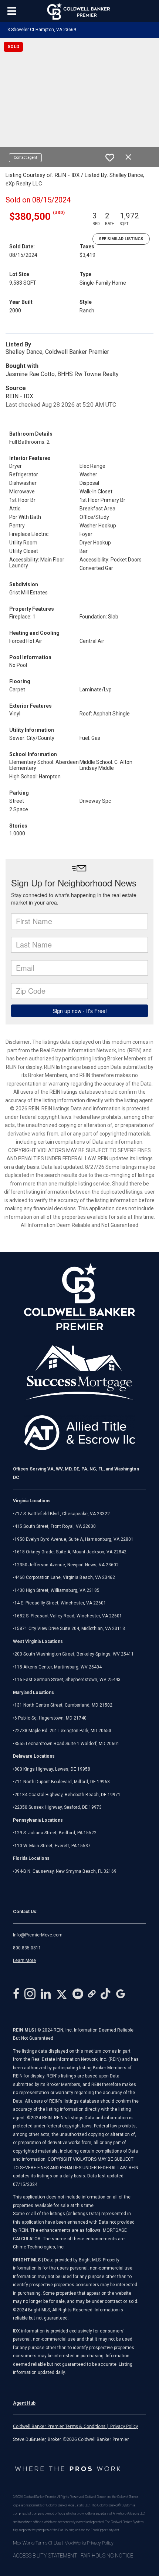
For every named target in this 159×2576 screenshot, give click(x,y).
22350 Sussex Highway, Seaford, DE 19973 (58, 1807)
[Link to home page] (80, 11)
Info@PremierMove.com (38, 1935)
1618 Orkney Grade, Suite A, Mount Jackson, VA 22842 (70, 1552)
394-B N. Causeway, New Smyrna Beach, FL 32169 (65, 1871)
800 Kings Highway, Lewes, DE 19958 (52, 1769)
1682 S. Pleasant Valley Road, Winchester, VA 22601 (68, 1616)
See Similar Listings (121, 239)
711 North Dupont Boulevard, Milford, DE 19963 (62, 1782)
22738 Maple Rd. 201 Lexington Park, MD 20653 (63, 1731)
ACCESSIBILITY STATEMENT (45, 2556)
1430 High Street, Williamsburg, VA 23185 (57, 1590)
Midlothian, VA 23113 (69, 1629)
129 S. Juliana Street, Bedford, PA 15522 (55, 1833)
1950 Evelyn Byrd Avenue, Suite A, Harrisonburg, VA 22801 (74, 1539)
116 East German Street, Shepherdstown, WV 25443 (67, 1680)
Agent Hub (24, 2403)
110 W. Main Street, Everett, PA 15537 (53, 1846)
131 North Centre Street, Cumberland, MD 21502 (63, 1705)
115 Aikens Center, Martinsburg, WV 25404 (58, 1667)
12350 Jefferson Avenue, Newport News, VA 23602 (67, 1565)
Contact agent (25, 157)
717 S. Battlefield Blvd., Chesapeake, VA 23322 (62, 1514)
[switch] (110, 158)
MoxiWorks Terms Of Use (37, 2543)
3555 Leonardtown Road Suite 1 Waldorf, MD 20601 (67, 1744)
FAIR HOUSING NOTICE (107, 2556)
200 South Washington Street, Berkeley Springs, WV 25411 (74, 1654)
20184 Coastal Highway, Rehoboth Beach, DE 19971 (67, 1795)
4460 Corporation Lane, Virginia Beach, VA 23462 (65, 1577)
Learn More (24, 1960)
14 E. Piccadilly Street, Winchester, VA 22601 (60, 1603)
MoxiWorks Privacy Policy (89, 2543)
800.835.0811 (27, 1948)
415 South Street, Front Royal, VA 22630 (55, 1526)
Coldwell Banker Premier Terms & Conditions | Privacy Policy (75, 2426)
